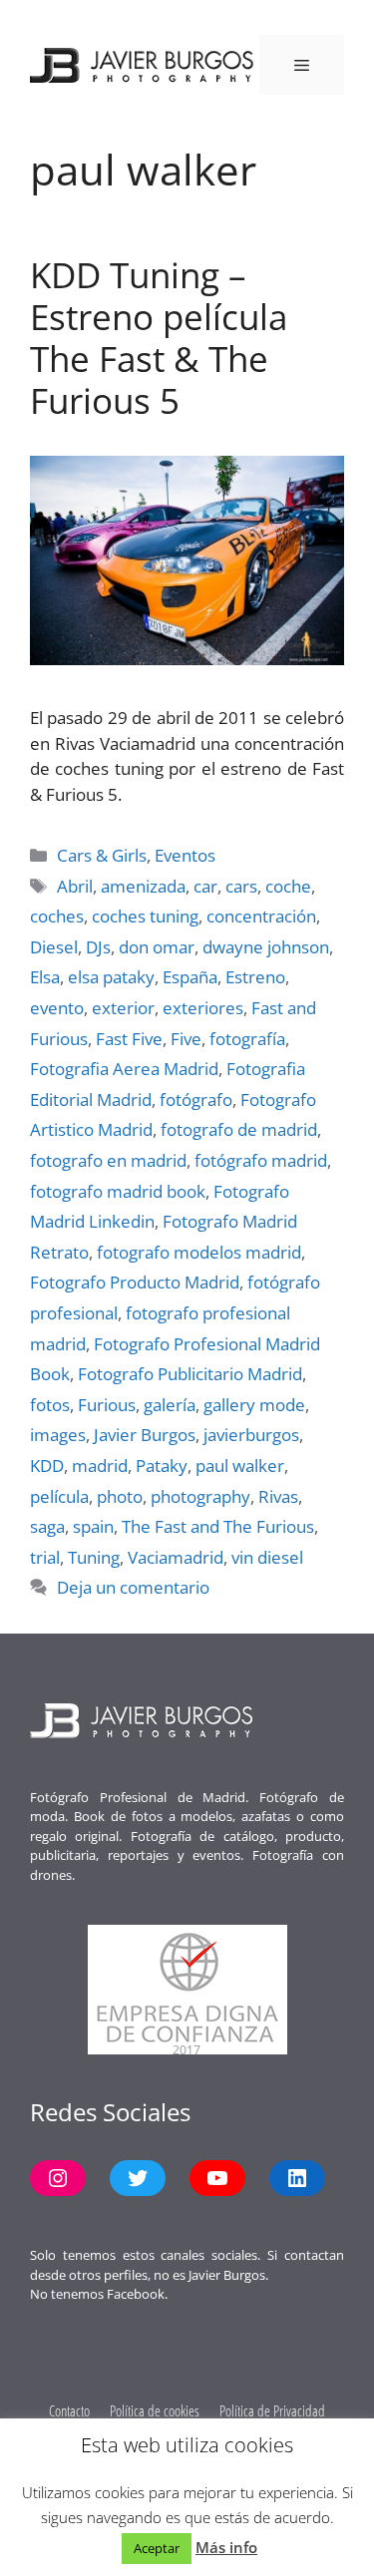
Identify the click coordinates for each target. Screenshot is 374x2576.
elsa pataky (111, 977)
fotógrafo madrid (261, 1160)
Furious (107, 1405)
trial (45, 1557)
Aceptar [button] (157, 2548)
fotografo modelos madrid (199, 1252)
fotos (50, 1405)
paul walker (240, 1466)
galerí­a (170, 1405)
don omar (157, 947)
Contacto (69, 2410)
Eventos (185, 855)
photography (200, 1496)
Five (186, 1039)
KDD (47, 1466)
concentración (261, 916)
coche (288, 886)
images (58, 1435)
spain (93, 1526)
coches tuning (145, 916)
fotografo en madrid (108, 1160)
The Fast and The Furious (218, 1526)
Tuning (94, 1557)
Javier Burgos (145, 1435)
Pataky (162, 1466)
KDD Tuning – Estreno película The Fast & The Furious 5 (159, 338)
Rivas (278, 1496)
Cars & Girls (102, 855)
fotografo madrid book (118, 1191)
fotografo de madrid (239, 1129)
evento (57, 1008)
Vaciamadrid (176, 1557)
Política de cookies (155, 2410)
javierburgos (251, 1435)
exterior (123, 1008)
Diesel (54, 947)
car (205, 886)
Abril (75, 886)
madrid (100, 1466)
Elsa (45, 977)
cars (241, 886)
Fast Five (129, 1039)
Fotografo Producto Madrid (135, 1282)
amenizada (143, 886)
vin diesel (267, 1557)
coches (57, 916)
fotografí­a (247, 1039)
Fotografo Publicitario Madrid (190, 1374)
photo (120, 1496)
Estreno (255, 977)
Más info (226, 2547)
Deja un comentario (133, 1587)
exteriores (203, 1008)
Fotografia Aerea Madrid (124, 1069)
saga (47, 1526)
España (190, 977)
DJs (98, 947)
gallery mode (254, 1405)
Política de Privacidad (272, 2410)
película (59, 1496)
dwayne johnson (266, 947)
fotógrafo (196, 1100)
